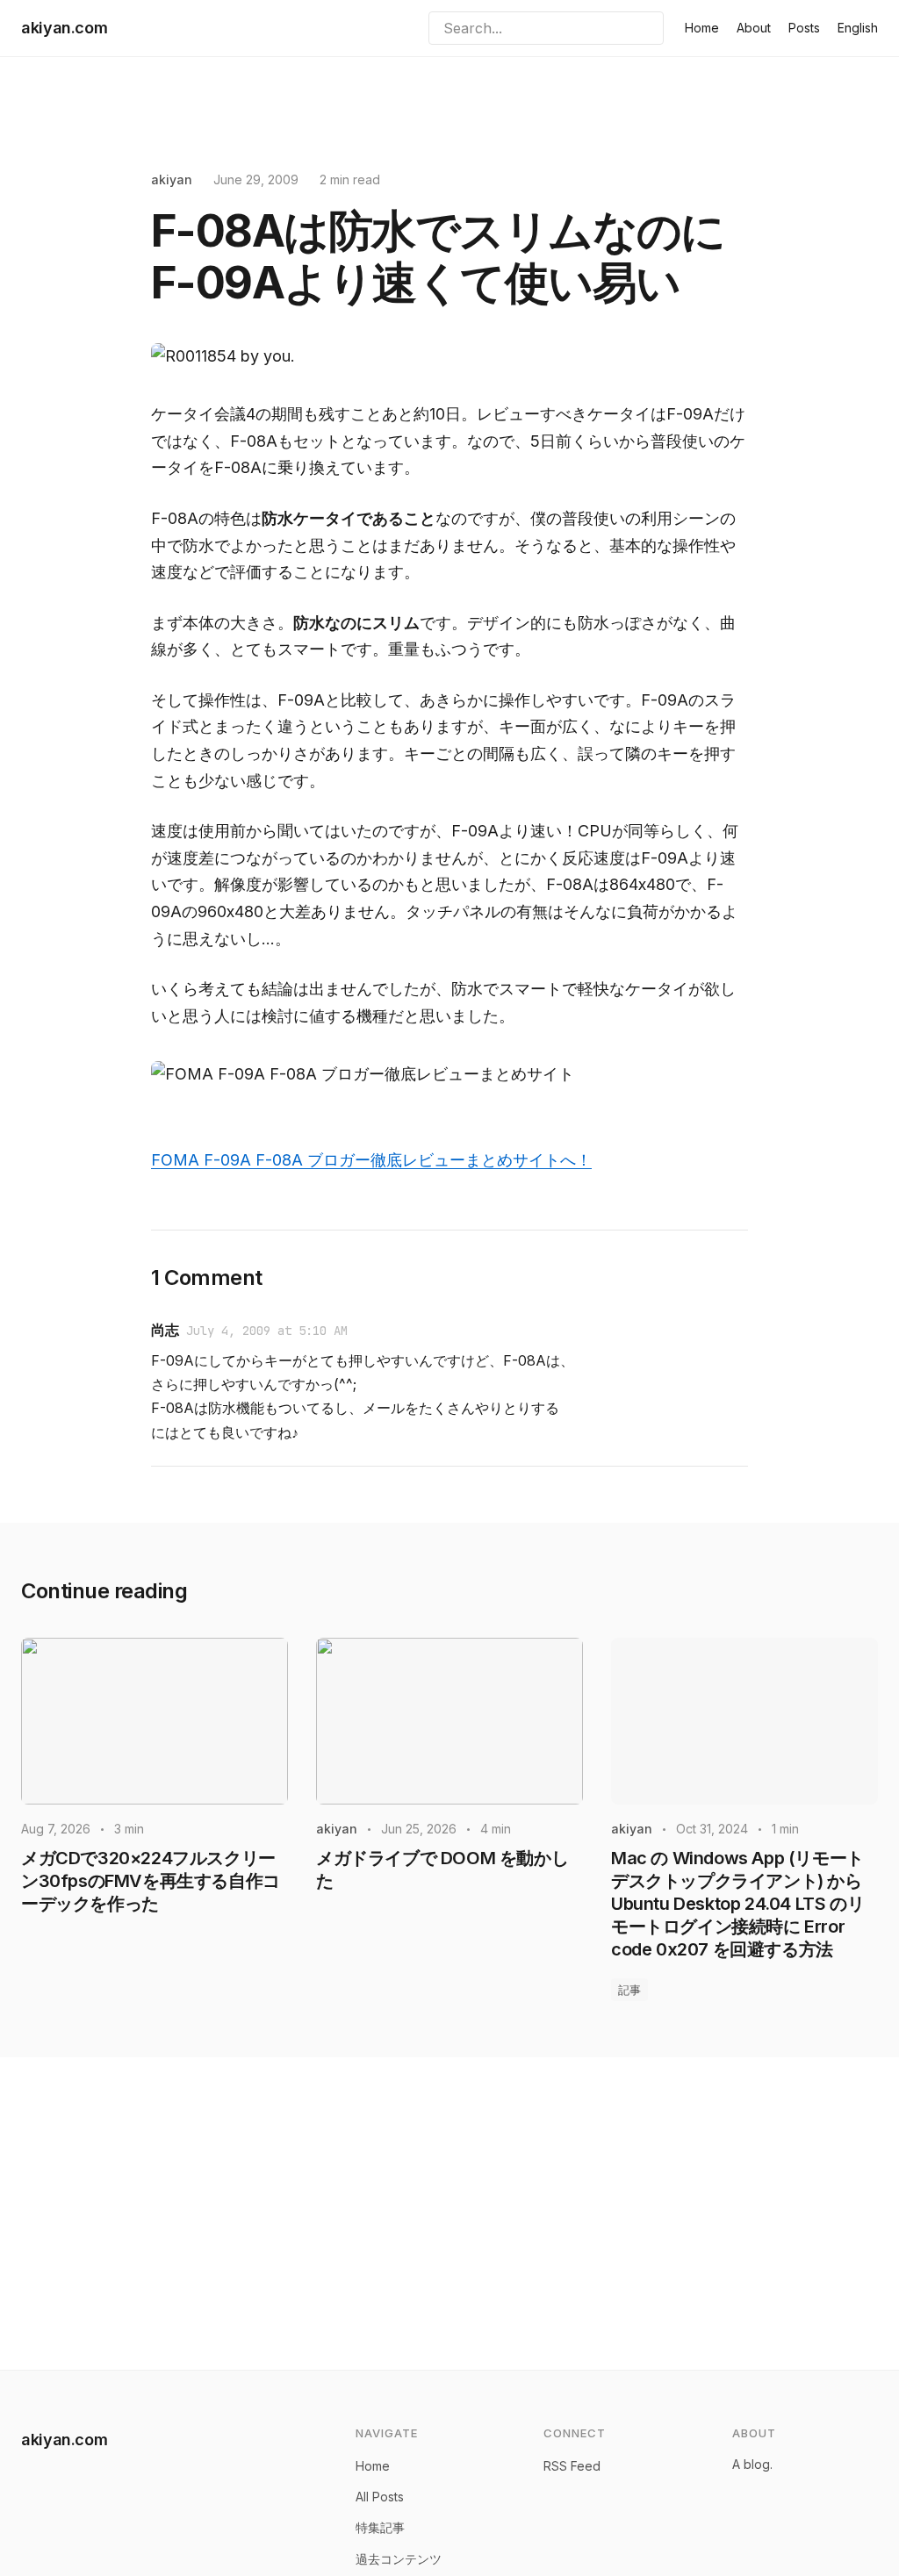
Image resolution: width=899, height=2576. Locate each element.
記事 (629, 1990)
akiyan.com (64, 28)
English (858, 28)
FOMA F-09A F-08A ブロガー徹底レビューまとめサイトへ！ (371, 1160)
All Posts (380, 2497)
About (754, 28)
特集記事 (380, 2527)
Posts (804, 28)
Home (702, 28)
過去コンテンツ (399, 2559)
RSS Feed (572, 2466)
